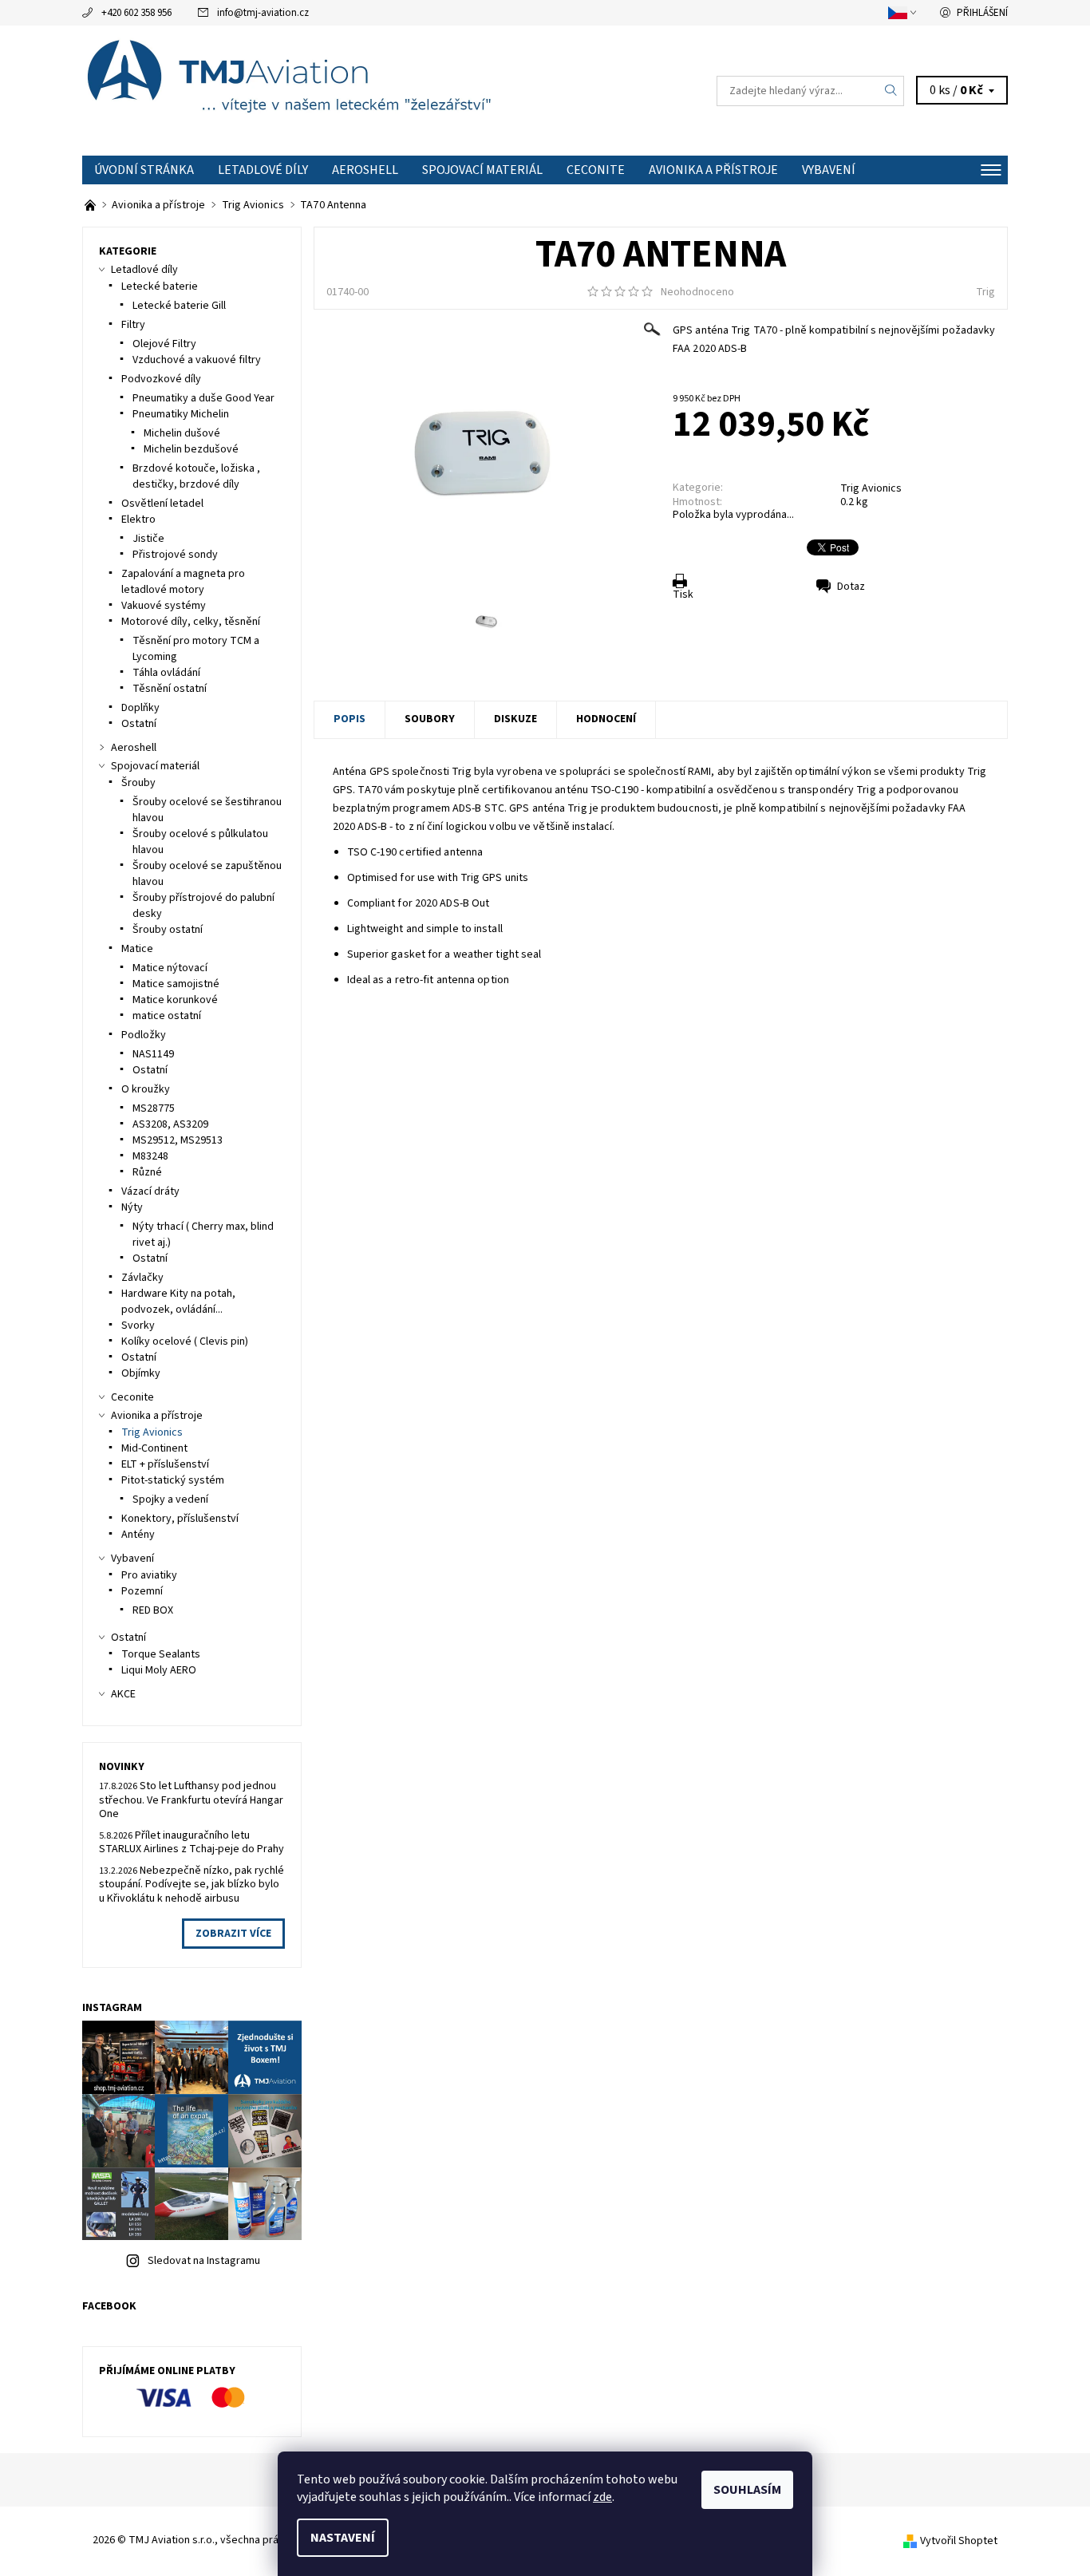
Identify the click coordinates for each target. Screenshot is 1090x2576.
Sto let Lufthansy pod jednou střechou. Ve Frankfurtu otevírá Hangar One (191, 1800)
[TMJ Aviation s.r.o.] (314, 90)
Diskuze (515, 719)
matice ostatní (167, 1016)
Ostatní (139, 724)
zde (602, 2497)
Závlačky (142, 1278)
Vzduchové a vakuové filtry (197, 360)
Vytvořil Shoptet (959, 2541)
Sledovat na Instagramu (204, 2261)
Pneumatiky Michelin (181, 414)
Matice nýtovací (170, 968)
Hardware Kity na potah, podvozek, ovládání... (178, 1302)
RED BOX (153, 1610)
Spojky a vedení (170, 1499)
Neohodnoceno (697, 292)
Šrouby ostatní (168, 930)
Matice (137, 949)
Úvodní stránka (144, 170)
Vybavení (829, 170)
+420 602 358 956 (136, 13)
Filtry (133, 325)
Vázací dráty (150, 1191)
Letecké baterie (160, 286)
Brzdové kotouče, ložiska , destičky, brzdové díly (196, 476)
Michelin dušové (182, 433)
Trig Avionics (871, 488)
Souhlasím (747, 2490)
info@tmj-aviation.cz (263, 13)
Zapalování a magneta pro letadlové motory (183, 582)
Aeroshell (365, 170)
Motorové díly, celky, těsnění (191, 622)
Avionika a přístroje (713, 170)
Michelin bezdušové (191, 449)
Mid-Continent (154, 1448)
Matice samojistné (176, 984)
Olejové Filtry (164, 344)
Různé (147, 1172)
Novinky (122, 1767)
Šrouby (138, 783)
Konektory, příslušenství (180, 1519)
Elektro (138, 520)
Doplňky (140, 708)
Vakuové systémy (164, 606)
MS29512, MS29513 (178, 1140)
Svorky (138, 1326)
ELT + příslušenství (165, 1464)
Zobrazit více (233, 1934)
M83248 (150, 1156)
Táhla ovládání (166, 673)
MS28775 (154, 1108)
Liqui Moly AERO (159, 1670)
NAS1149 (153, 1054)
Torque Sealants (161, 1654)
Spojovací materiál (482, 170)
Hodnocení (606, 719)
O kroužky (146, 1089)
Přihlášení (982, 13)
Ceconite (596, 170)
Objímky (141, 1373)
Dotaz (851, 587)
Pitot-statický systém (173, 1480)
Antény (138, 1535)
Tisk (683, 595)
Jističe (148, 539)
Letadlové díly (263, 170)
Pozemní (142, 1591)
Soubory (430, 719)
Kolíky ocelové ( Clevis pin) (185, 1341)
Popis (350, 719)
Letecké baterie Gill (179, 306)
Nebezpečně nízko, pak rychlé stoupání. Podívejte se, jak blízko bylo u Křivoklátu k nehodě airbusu (192, 1885)
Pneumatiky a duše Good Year (203, 398)
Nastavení (343, 2538)
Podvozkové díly (161, 379)
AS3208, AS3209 (170, 1124)
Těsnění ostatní (170, 689)
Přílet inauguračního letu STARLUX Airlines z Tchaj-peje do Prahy (192, 1843)
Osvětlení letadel (162, 504)
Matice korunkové (175, 1000)
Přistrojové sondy (175, 555)
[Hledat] (891, 91)
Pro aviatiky (149, 1575)
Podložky (144, 1035)
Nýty (132, 1207)
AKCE (123, 1694)
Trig (985, 292)
